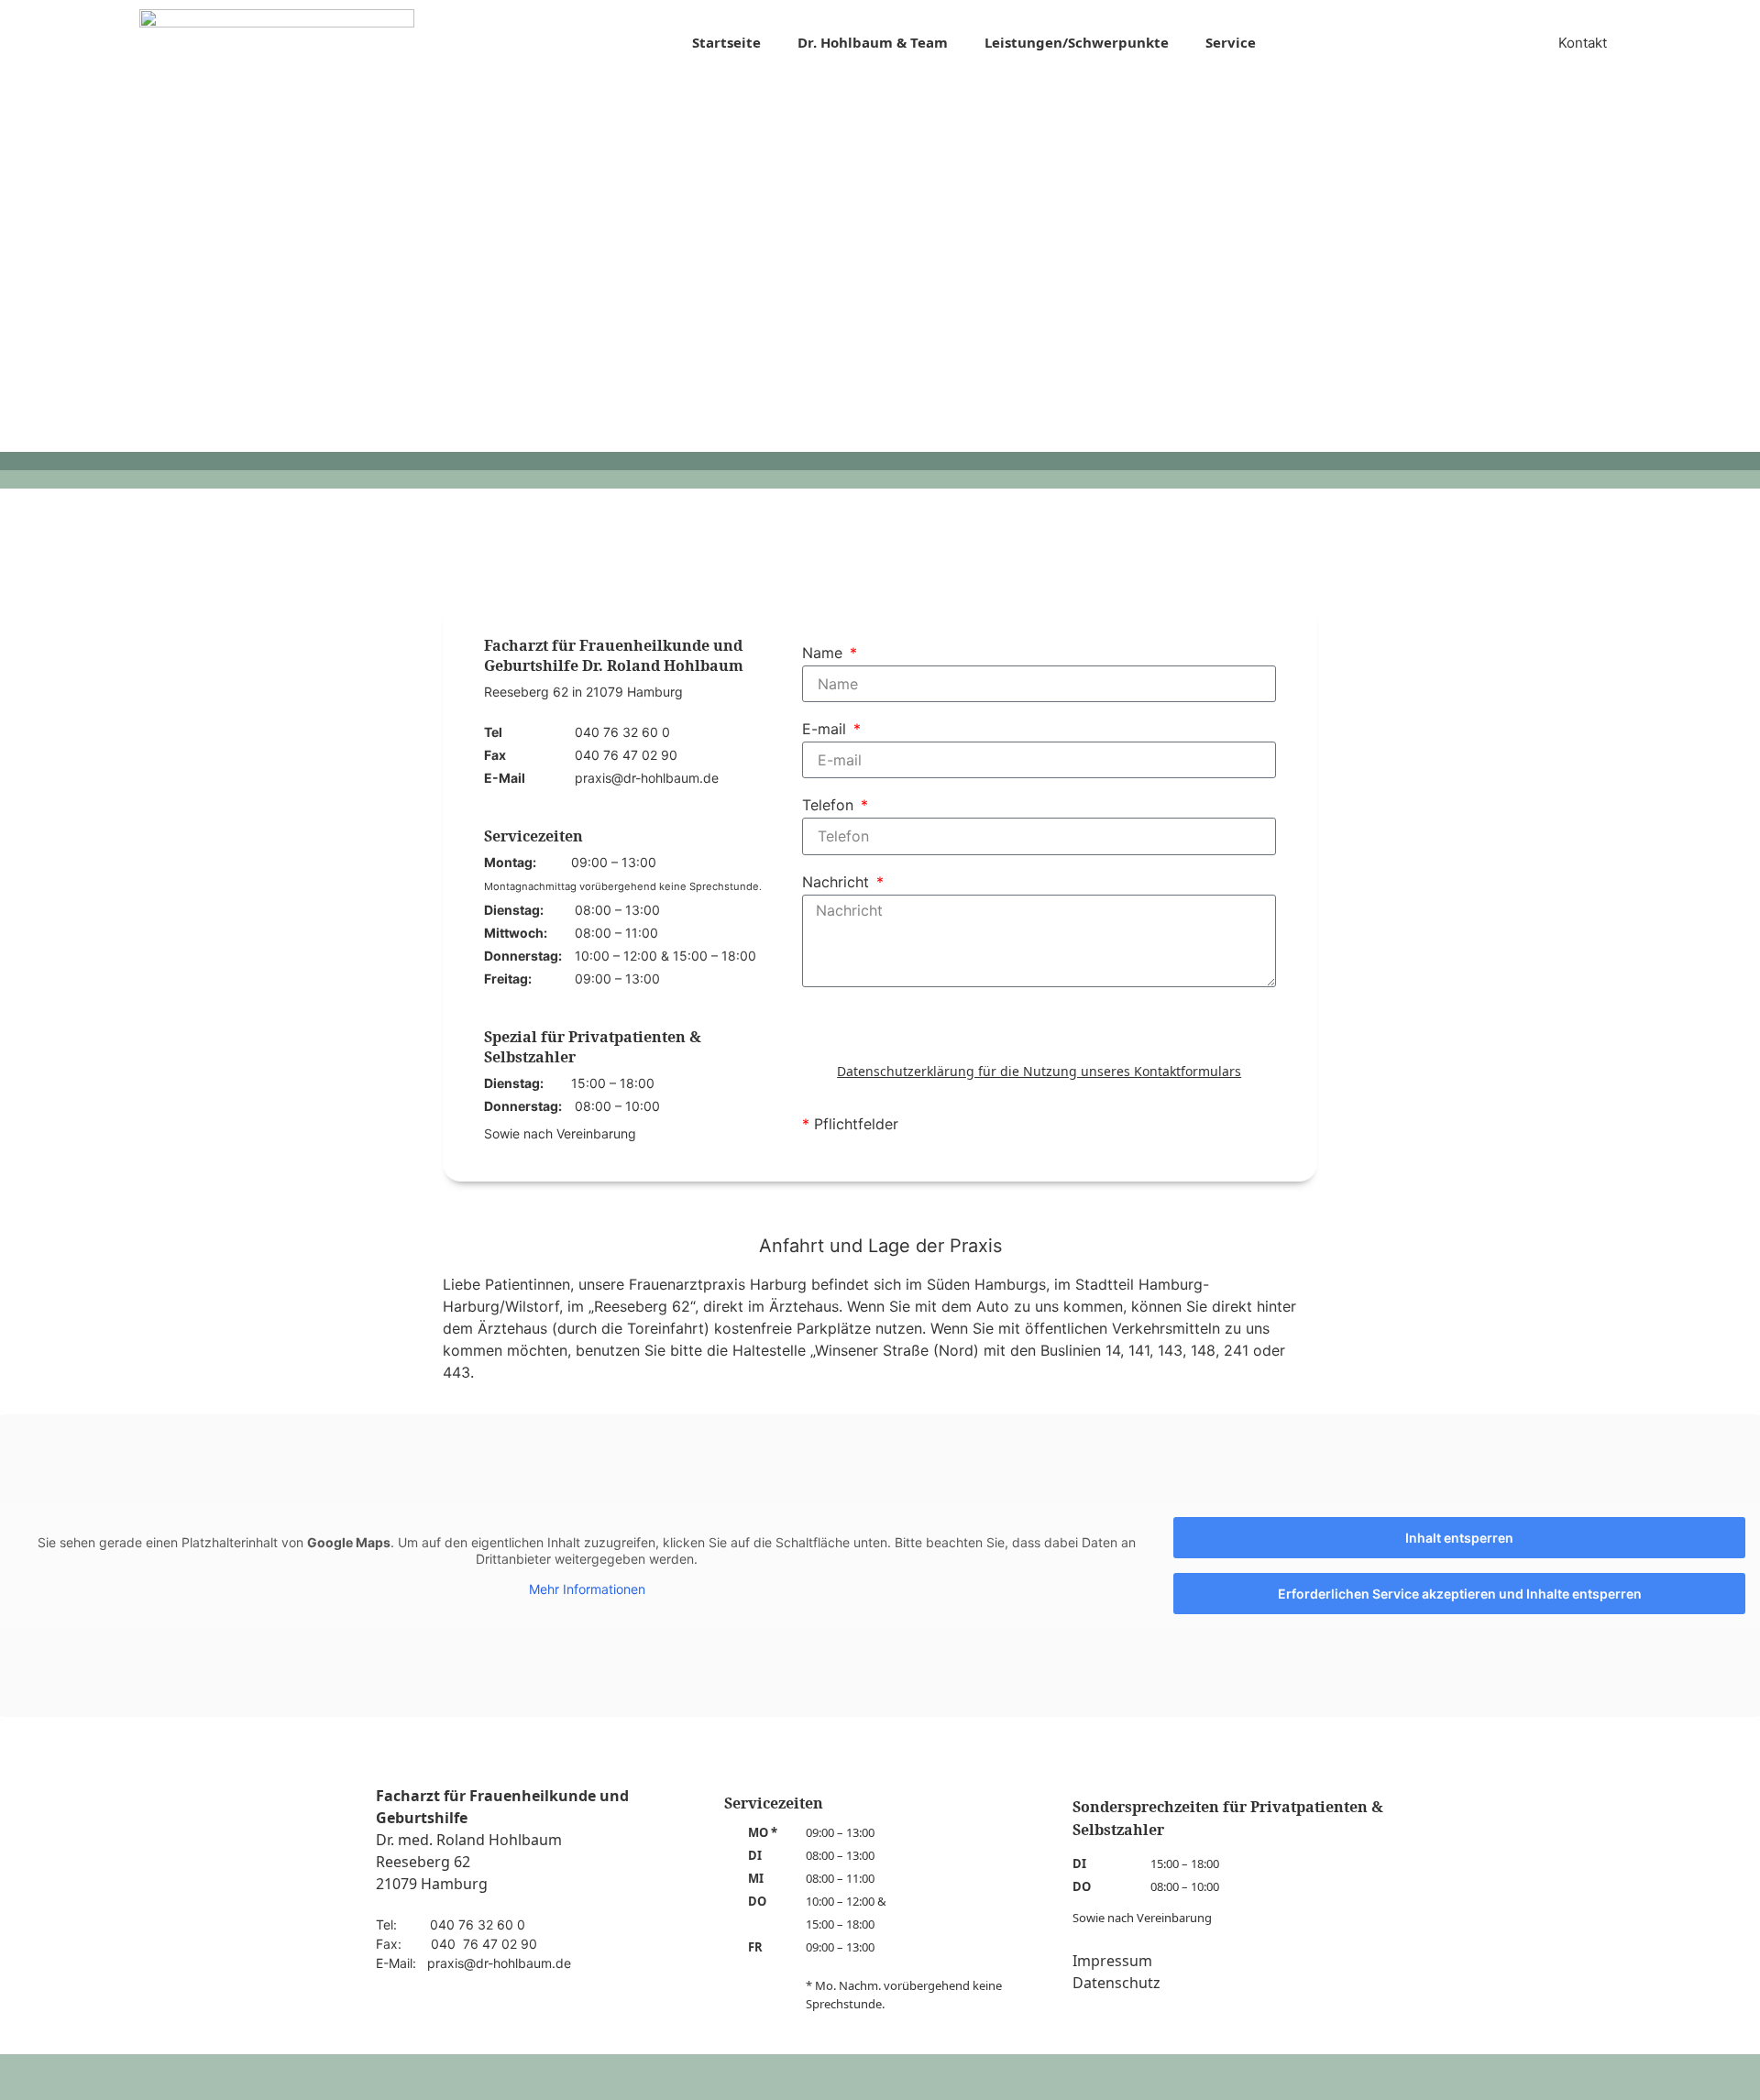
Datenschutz (1116, 1983)
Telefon (830, 806)
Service (1231, 42)
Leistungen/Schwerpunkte (1077, 42)
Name (825, 654)
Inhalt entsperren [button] (1459, 1538)
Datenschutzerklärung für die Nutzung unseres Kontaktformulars (1039, 1071)
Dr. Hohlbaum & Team (873, 42)
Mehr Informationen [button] (587, 1589)
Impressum (1112, 1961)
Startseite (726, 42)
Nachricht (838, 883)
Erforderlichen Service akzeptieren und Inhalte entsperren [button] (1460, 1594)
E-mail (826, 730)
